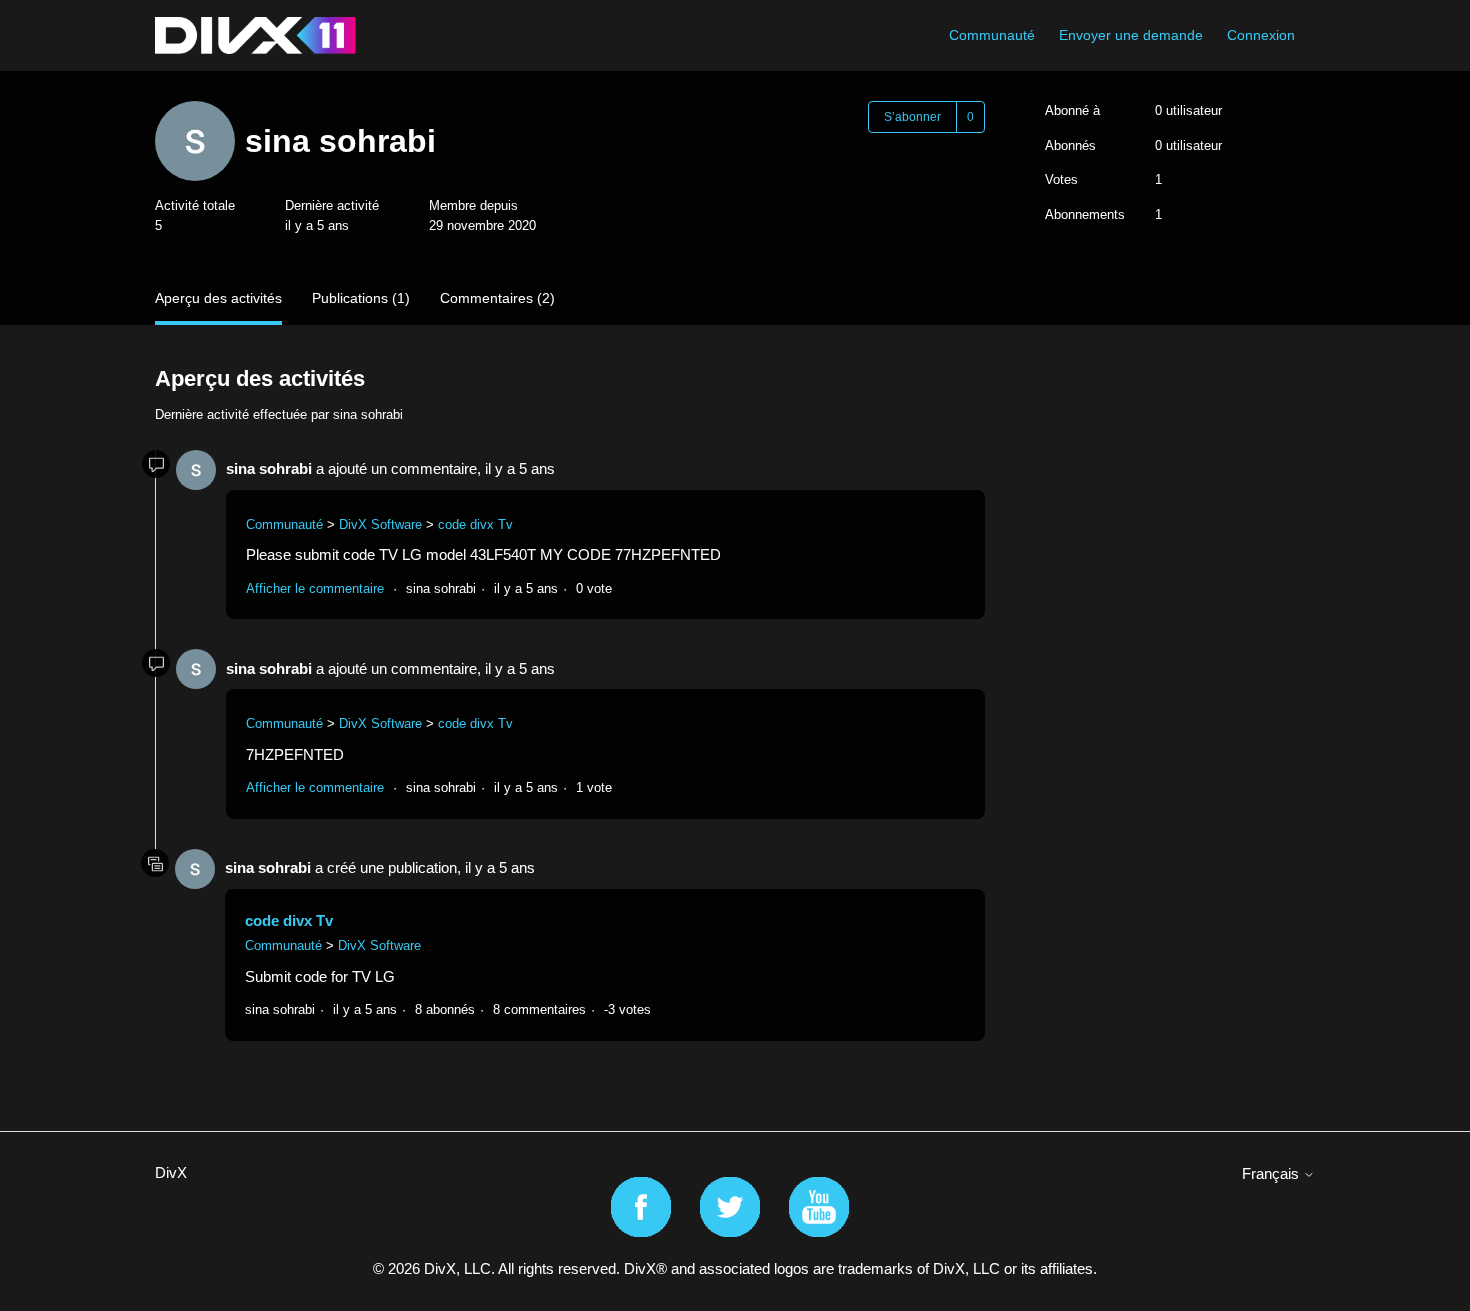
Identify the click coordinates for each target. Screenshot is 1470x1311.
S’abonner (912, 117)
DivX (171, 1172)
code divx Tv (475, 524)
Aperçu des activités (218, 298)
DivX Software (380, 524)
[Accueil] (255, 35)
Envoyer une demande (1131, 35)
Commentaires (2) (497, 298)
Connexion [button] (1261, 35)
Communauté (992, 35)
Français (1272, 1173)
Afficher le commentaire (315, 588)
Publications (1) (361, 298)
